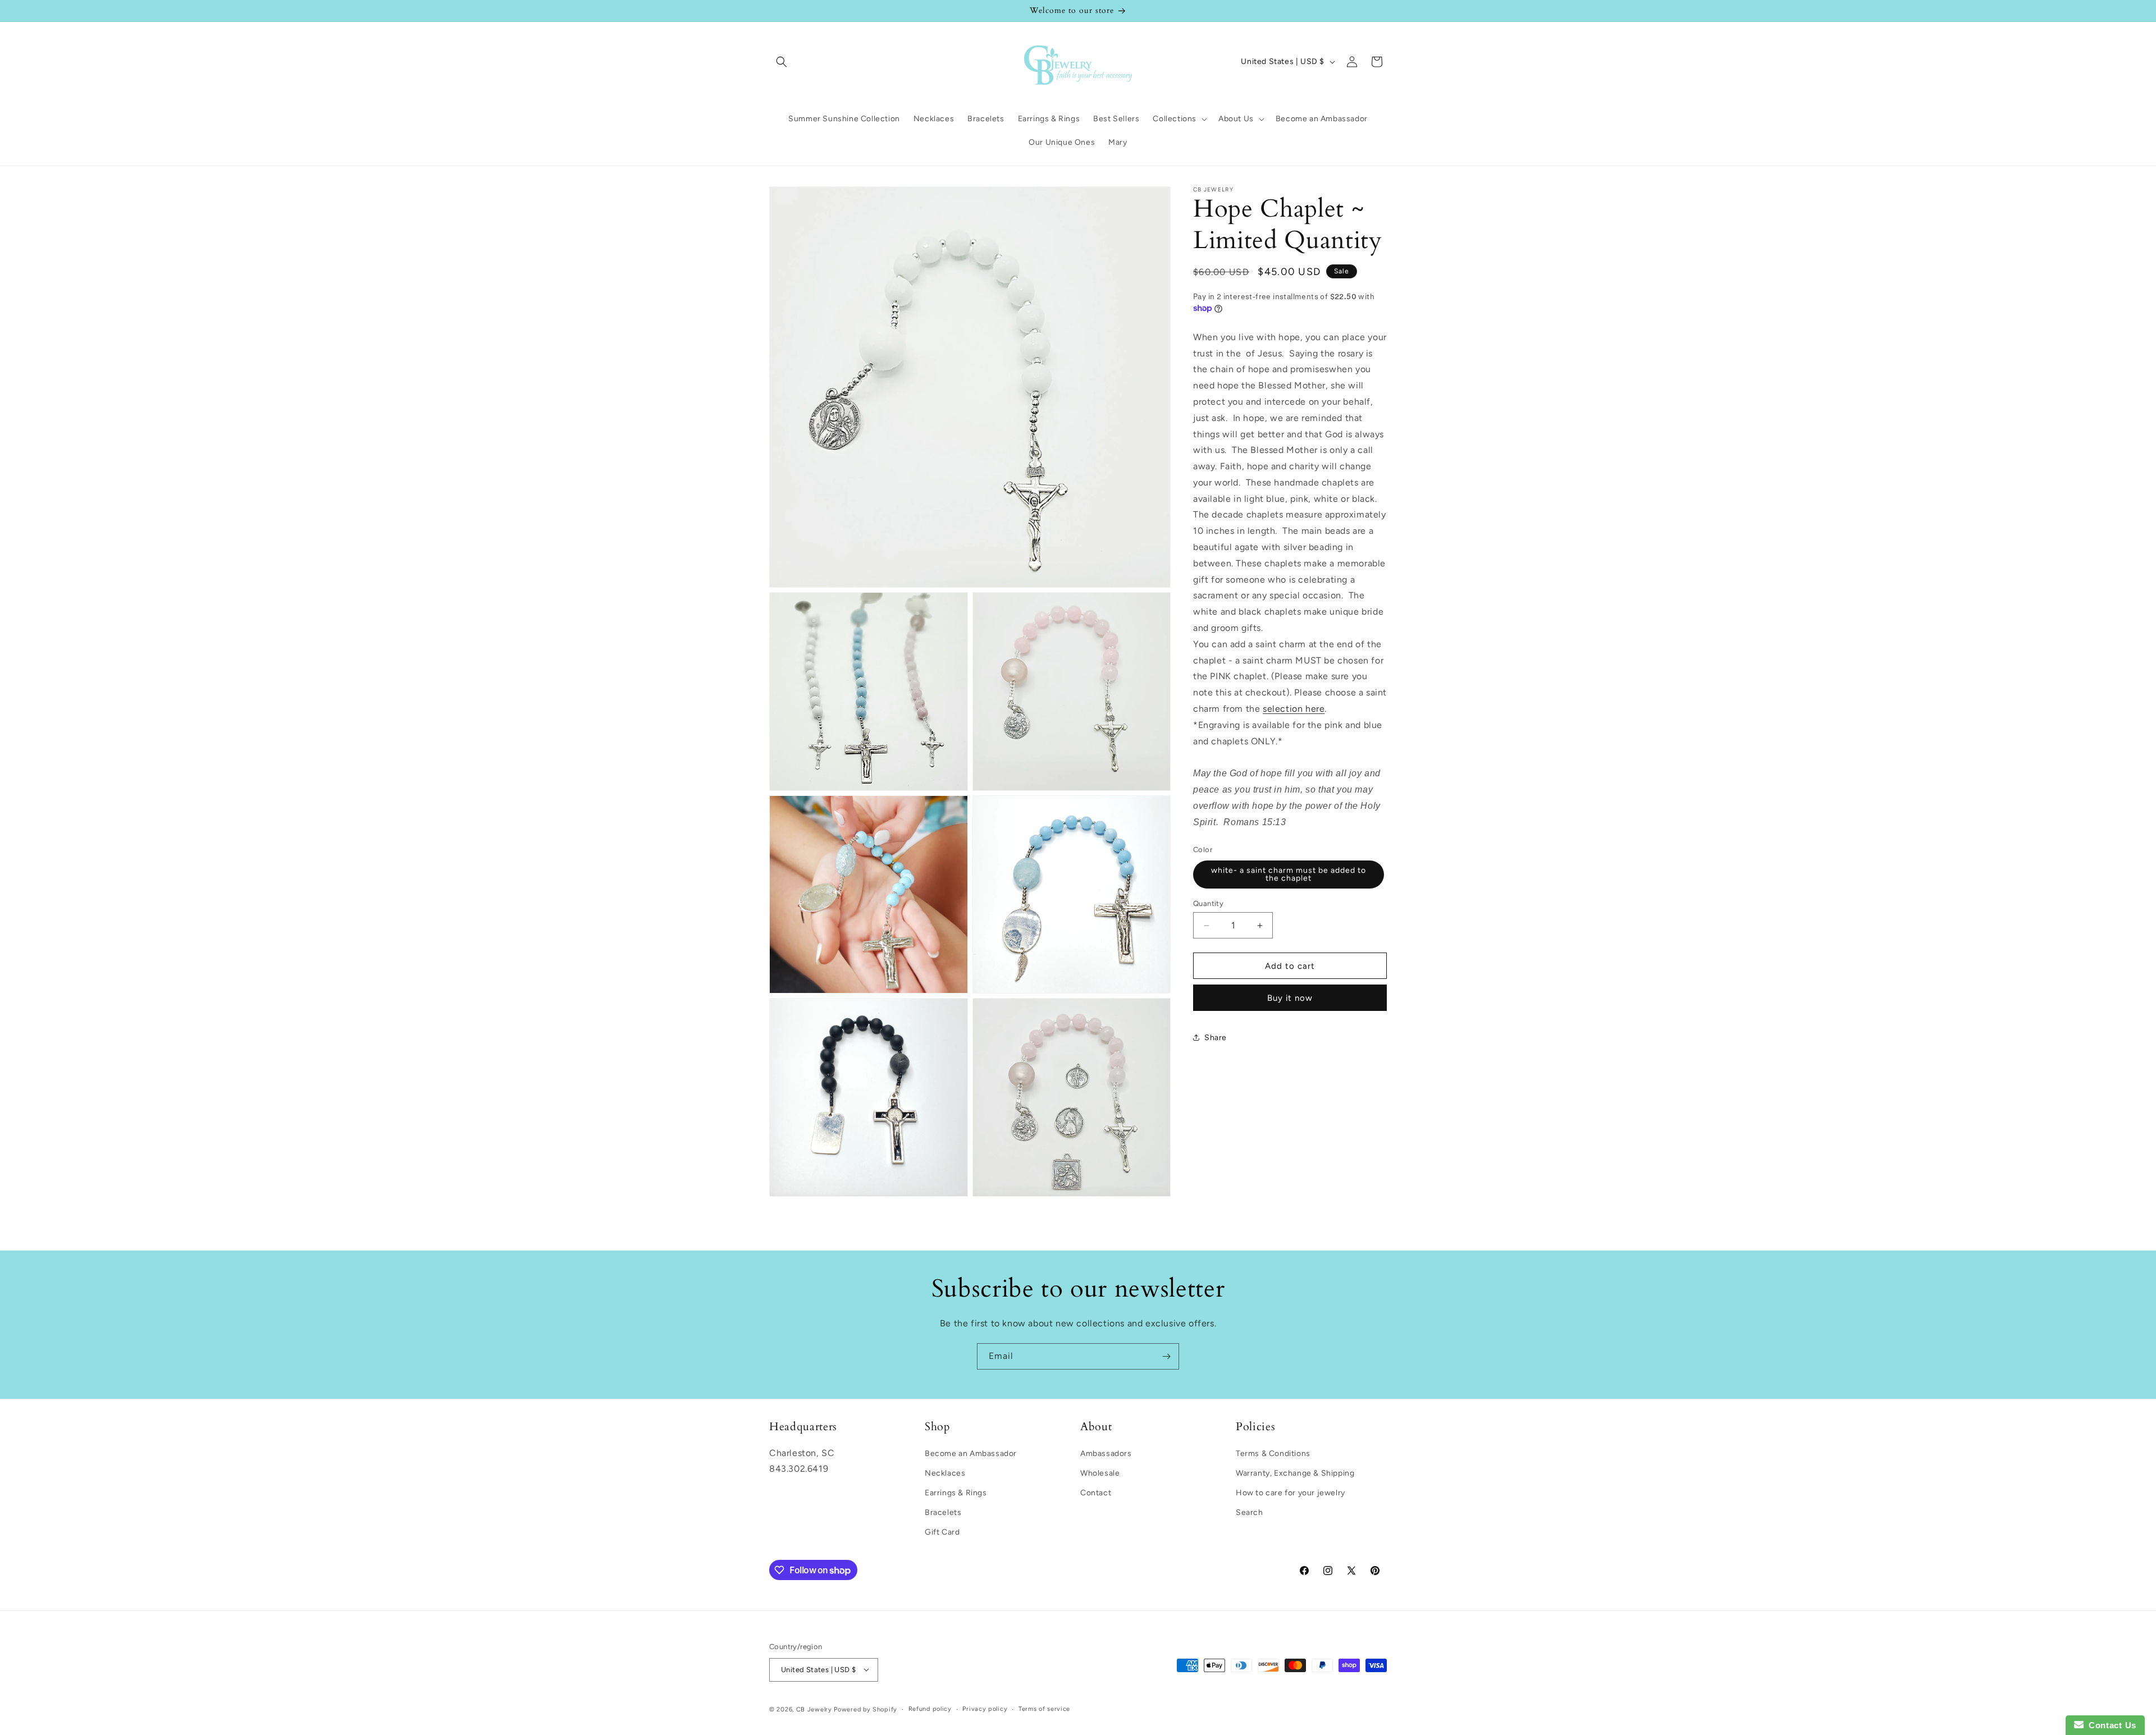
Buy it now (1290, 998)
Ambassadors (1106, 1453)
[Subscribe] (1166, 1356)
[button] (782, 62)
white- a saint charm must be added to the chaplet (1289, 874)
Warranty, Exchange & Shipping (1295, 1473)
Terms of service (1044, 1708)
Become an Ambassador (971, 1453)
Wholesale (1100, 1473)
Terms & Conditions (1273, 1453)
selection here (1294, 709)
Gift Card (942, 1532)
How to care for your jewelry (1291, 1492)
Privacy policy (985, 1708)
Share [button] (1216, 1038)
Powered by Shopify (865, 1709)
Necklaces (945, 1473)
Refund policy (930, 1708)
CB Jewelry (814, 1709)
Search (1250, 1512)
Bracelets (943, 1512)
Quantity (1208, 903)
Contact (1096, 1492)
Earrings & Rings (956, 1492)
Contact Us (2110, 1725)
